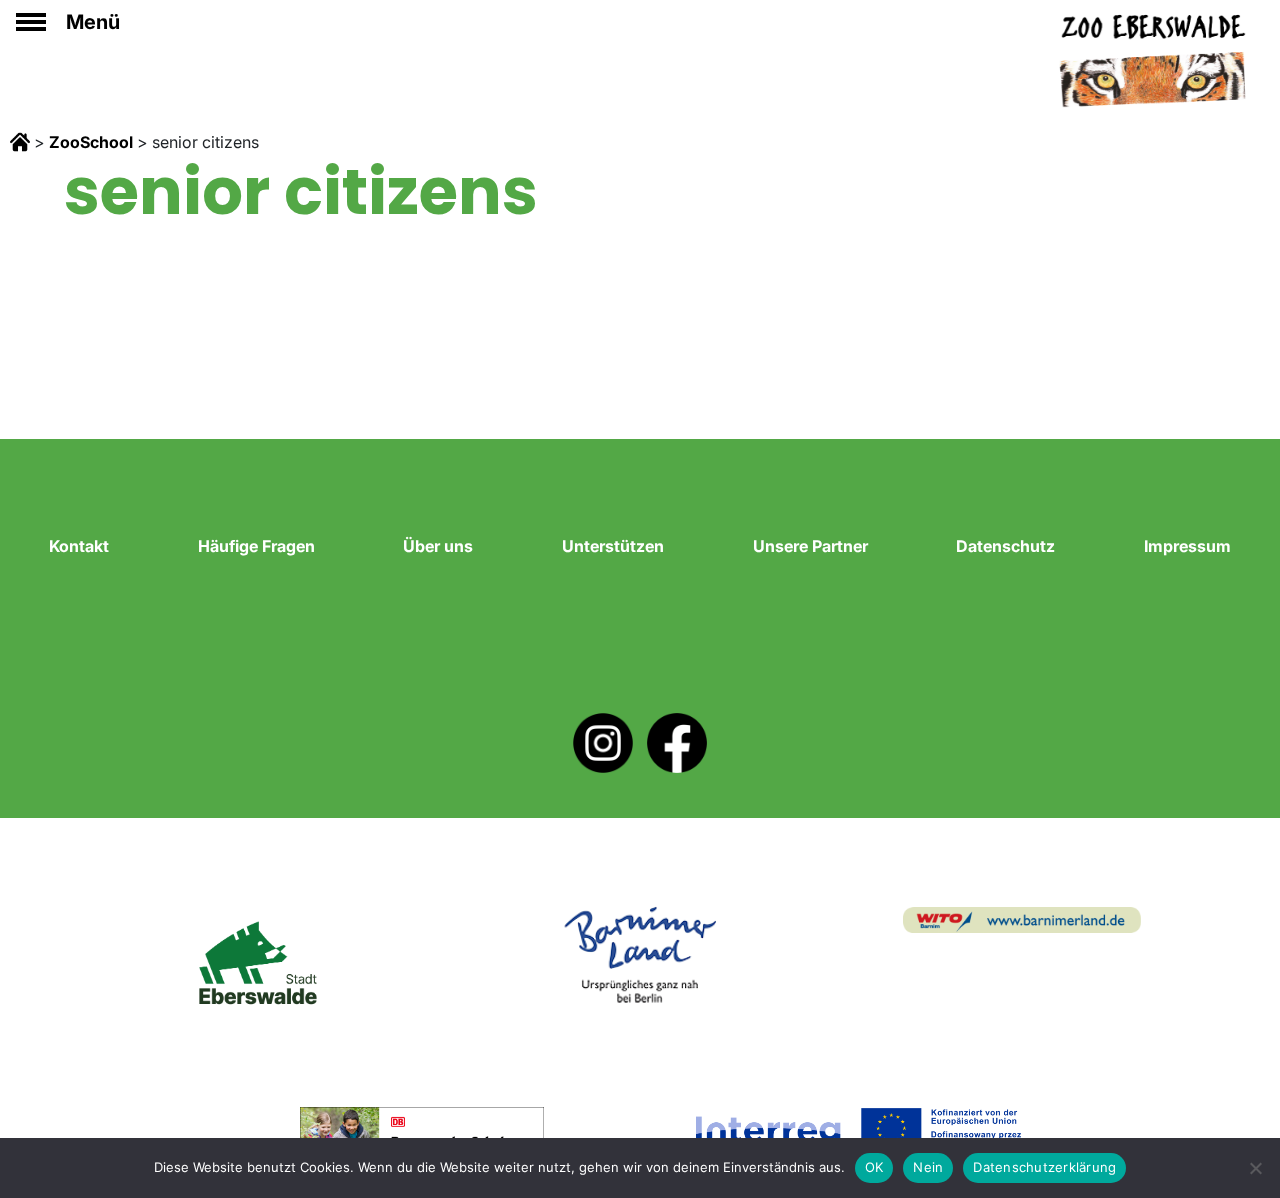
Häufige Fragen (256, 546)
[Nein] (1255, 1168)
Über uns (438, 546)
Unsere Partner (810, 546)
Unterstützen (613, 546)
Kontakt (79, 546)
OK (874, 1167)
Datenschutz (1005, 546)
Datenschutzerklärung (1044, 1167)
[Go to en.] (20, 142)
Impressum (1187, 546)
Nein (928, 1167)
